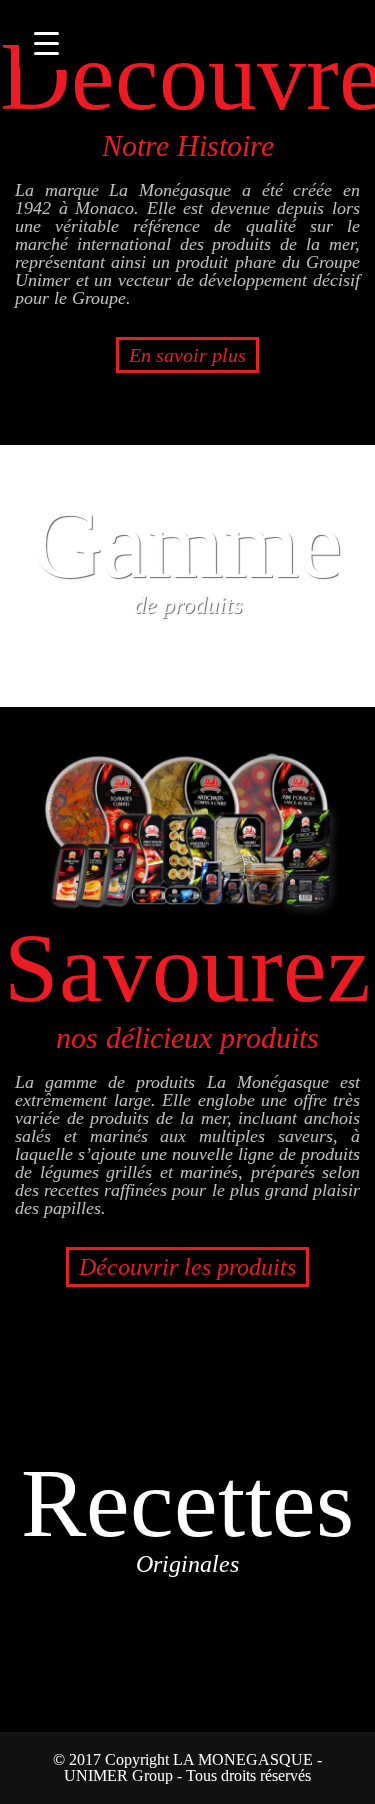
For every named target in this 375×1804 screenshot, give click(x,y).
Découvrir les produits (187, 1267)
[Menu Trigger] (46, 42)
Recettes (187, 1512)
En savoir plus (187, 355)
